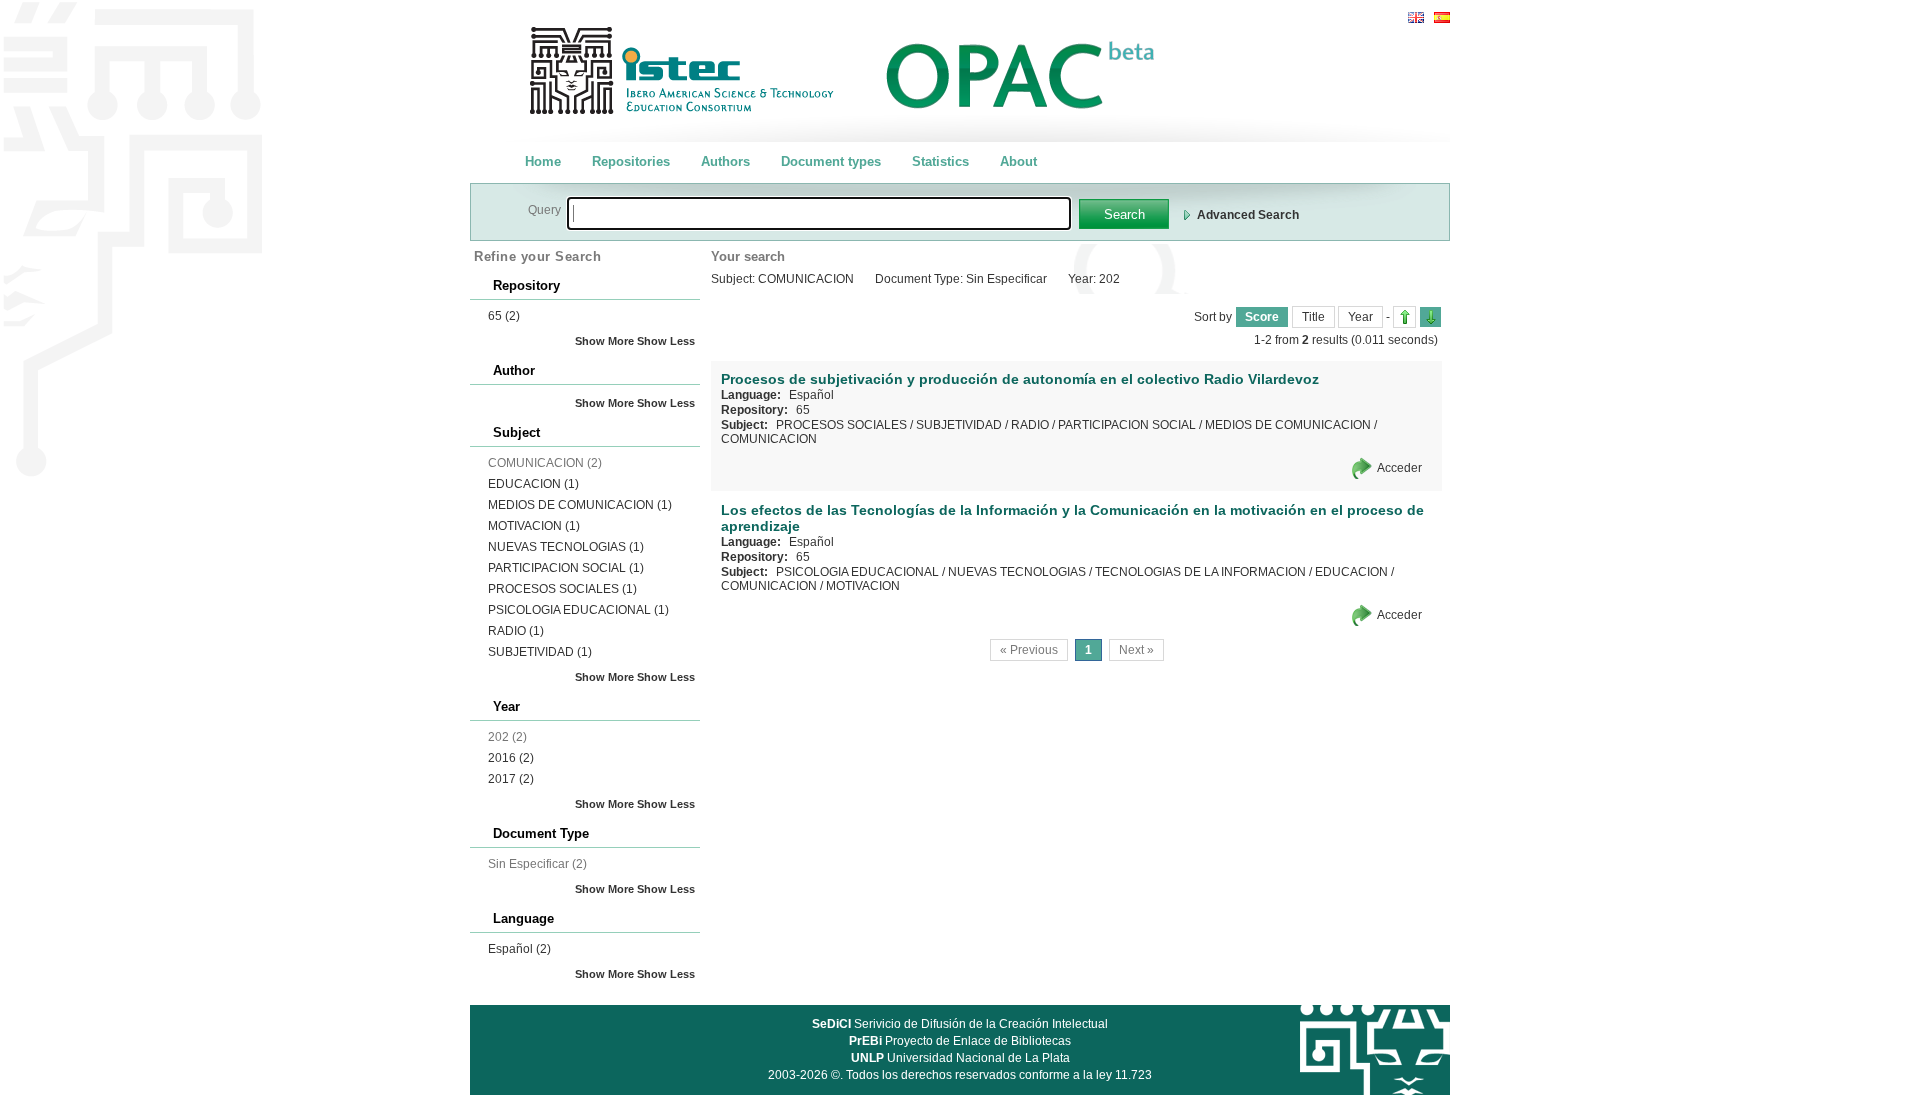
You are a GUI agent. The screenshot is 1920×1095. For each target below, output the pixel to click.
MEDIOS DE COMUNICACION (580, 505)
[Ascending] (1404, 317)
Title (1313, 317)
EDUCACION (533, 484)
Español (519, 949)
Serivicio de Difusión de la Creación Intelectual (960, 1024)
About (1018, 161)
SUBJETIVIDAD (540, 652)
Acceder (1399, 468)
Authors (725, 161)
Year (1360, 317)
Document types (831, 161)
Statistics (940, 161)
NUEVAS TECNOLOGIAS (566, 547)
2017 (511, 779)
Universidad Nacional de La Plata (960, 1058)
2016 (511, 758)
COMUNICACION (769, 439)
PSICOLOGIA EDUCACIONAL (578, 610)
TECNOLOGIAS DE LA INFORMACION (1200, 572)
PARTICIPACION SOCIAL (566, 568)
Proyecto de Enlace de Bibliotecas (960, 1041)
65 (504, 316)
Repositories (631, 161)
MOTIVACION (534, 526)
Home (543, 161)
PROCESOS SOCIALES (562, 589)
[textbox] (819, 213)
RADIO (516, 631)
